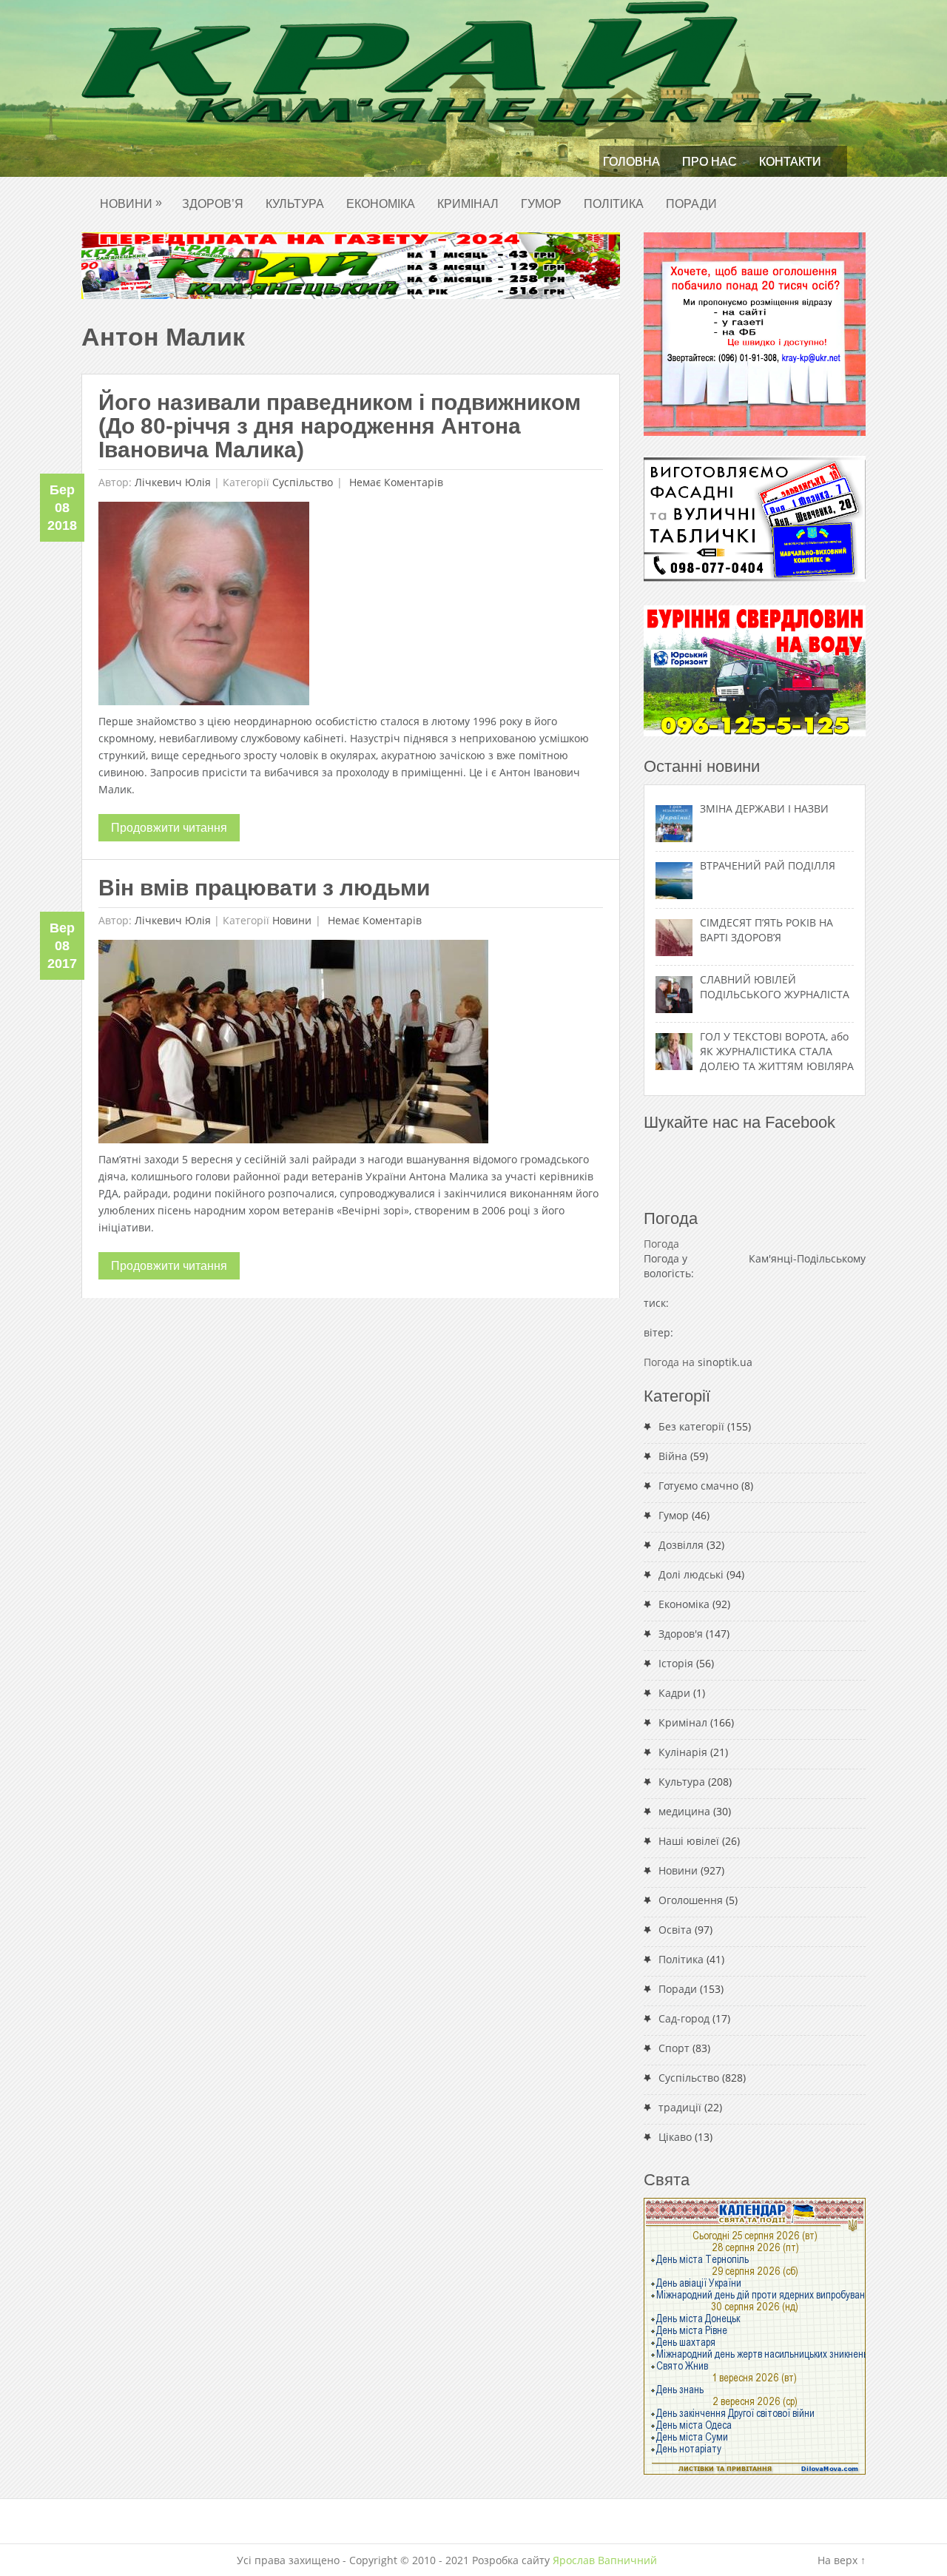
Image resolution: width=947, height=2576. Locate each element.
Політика (614, 204)
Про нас (710, 162)
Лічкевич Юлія (173, 482)
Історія (676, 1663)
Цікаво (675, 2137)
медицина (684, 1811)
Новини (131, 203)
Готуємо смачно (698, 1486)
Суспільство (303, 482)
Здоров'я (681, 1634)
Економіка (381, 204)
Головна (631, 162)
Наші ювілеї (689, 1841)
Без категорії (691, 1426)
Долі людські (691, 1574)
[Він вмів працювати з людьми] (293, 1045)
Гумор (541, 204)
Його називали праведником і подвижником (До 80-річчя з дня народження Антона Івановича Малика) (340, 426)
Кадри (674, 1693)
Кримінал (468, 204)
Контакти (790, 162)
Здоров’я (213, 204)
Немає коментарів (395, 482)
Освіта (675, 1930)
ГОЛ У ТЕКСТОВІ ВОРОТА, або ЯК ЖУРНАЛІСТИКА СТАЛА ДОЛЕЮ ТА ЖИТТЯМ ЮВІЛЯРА (777, 1051)
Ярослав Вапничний (605, 2560)
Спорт (674, 2048)
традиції (680, 2107)
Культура (295, 204)
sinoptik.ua (725, 1362)
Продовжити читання (169, 828)
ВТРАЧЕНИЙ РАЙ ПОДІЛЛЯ (768, 865)
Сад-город (684, 2018)
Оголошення (691, 1900)
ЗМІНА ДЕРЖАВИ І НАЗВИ (764, 808)
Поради (691, 204)
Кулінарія (683, 1752)
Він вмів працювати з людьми (264, 888)
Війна (673, 1456)
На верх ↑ (842, 2560)
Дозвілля (681, 1545)
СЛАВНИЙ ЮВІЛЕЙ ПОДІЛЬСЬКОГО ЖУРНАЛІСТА (775, 987)
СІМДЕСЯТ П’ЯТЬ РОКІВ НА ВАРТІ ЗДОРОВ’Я (766, 930)
